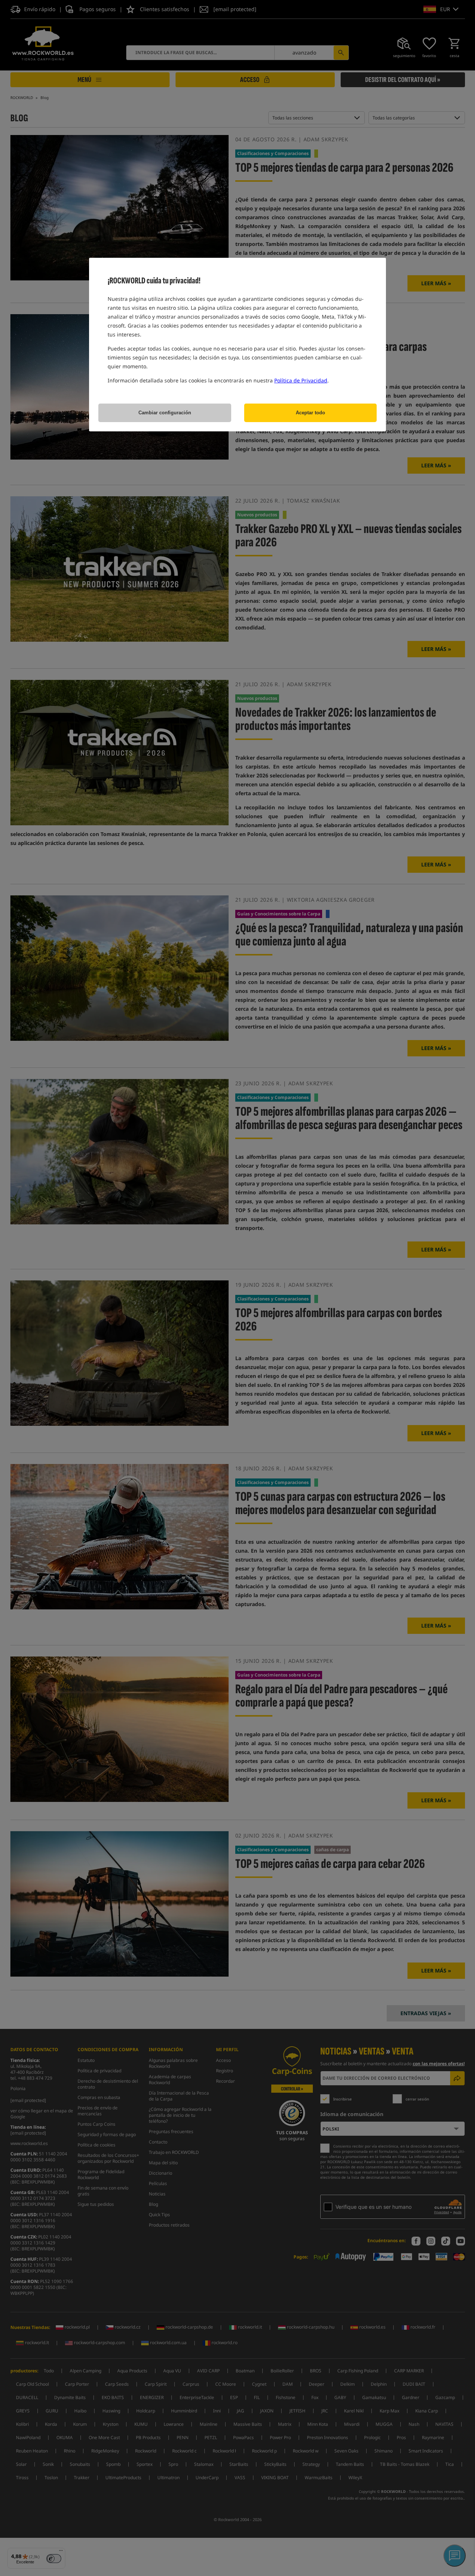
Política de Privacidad (301, 380)
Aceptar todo (310, 413)
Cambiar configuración (165, 413)
